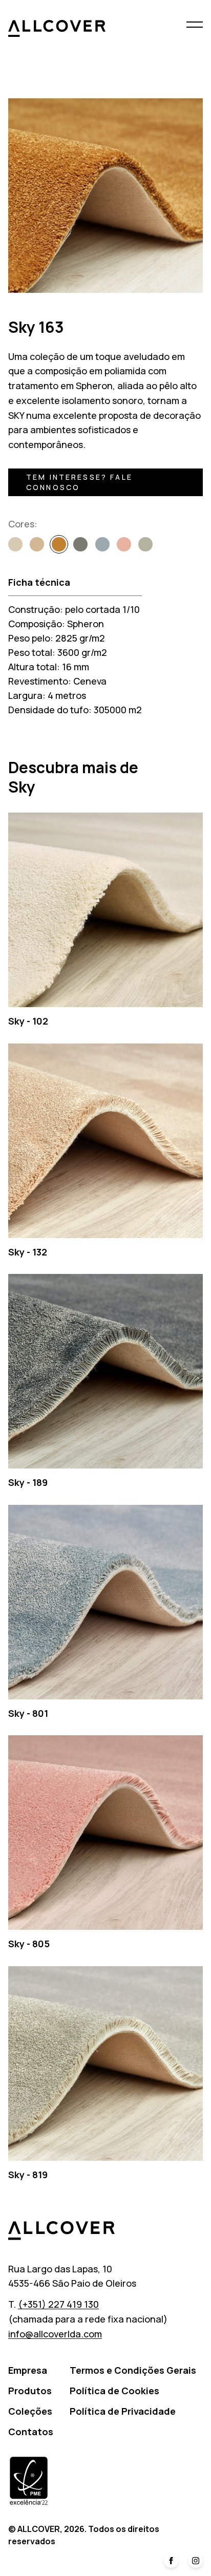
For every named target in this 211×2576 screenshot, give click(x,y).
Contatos (31, 2432)
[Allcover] (57, 28)
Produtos (30, 2391)
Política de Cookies (114, 2391)
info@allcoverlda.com (55, 2334)
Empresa (28, 2370)
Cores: (23, 524)
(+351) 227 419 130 (58, 2304)
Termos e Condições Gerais (133, 2370)
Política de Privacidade (123, 2411)
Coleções (30, 2411)
